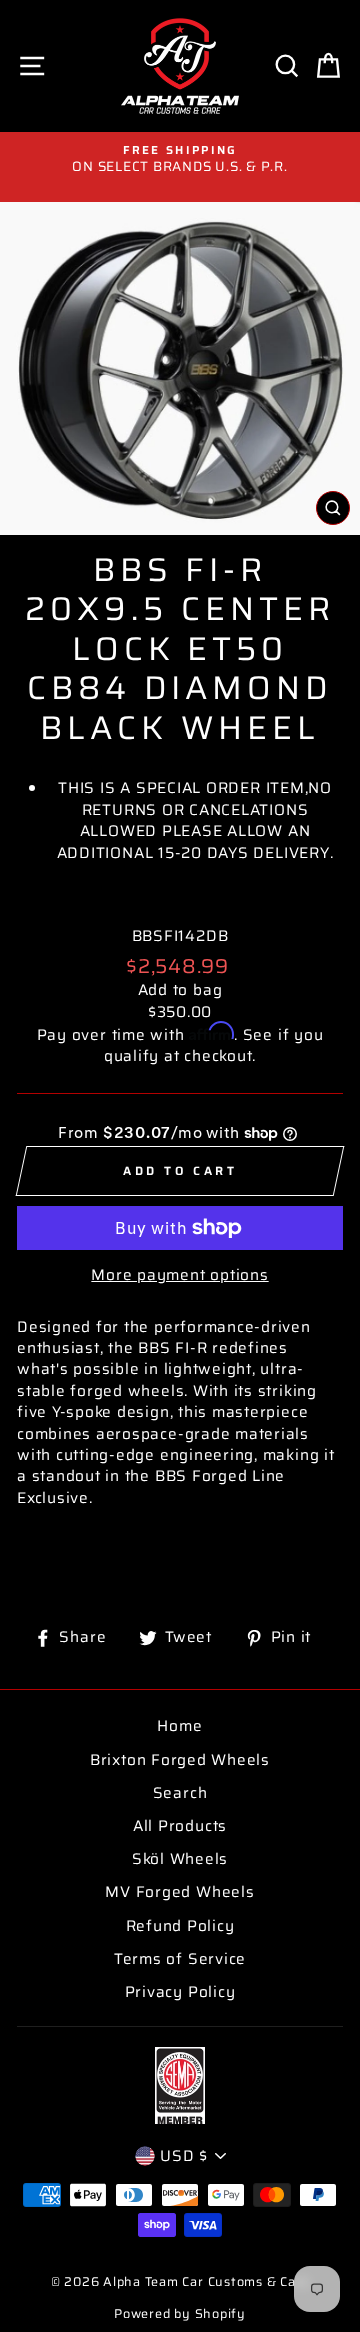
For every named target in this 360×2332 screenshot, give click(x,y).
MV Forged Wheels (179, 1892)
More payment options (179, 1275)
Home (179, 1726)
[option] (180, 159)
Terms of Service (180, 1959)
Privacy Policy (180, 1992)
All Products (180, 1826)
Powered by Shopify (180, 2314)
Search (180, 1793)
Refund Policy (180, 1926)
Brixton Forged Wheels (180, 1760)
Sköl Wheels (180, 1859)
